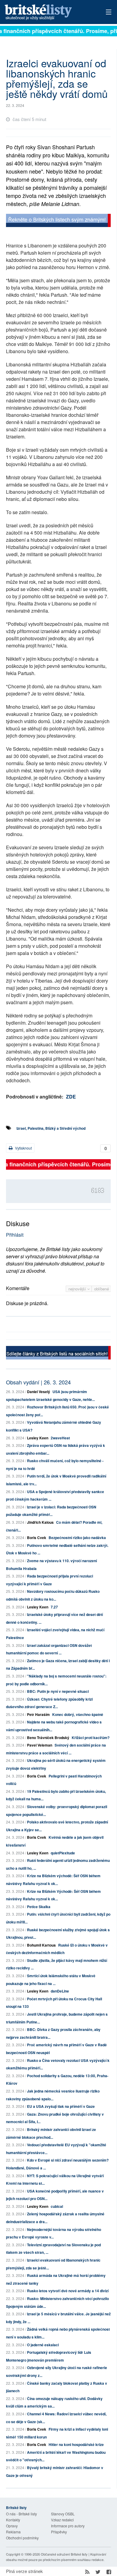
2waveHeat (60, 1438)
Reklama (13, 2532)
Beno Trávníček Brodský (48, 1738)
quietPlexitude (63, 1853)
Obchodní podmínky (22, 2538)
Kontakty (13, 2520)
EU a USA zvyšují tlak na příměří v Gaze (61, 2106)
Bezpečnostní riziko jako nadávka (77, 1538)
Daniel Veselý (39, 1392)
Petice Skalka (39, 1907)
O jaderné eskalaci (43, 2345)
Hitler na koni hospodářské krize (76, 2444)
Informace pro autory (68, 2526)
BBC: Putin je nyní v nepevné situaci (58, 1691)
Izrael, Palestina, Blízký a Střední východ (51, 1128)
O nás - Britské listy (21, 2514)
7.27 (54, 1607)
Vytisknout (23, 1148)
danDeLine (60, 1991)
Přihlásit (15, 1235)
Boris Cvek (37, 1538)
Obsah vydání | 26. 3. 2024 (38, 1382)
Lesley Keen (38, 1438)
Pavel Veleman (40, 1745)
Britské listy (48, 12)
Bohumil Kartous (41, 1945)
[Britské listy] (58, 221)
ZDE (71, 1097)
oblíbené (102, 1289)
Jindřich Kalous (40, 1522)
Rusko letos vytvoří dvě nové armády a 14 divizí (68, 2291)
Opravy (12, 2526)
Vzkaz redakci (62, 2520)
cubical (57, 2206)
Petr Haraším (38, 1714)
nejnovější (78, 1289)
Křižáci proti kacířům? (91, 1738)
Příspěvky (59, 2532)
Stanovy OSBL (63, 2514)
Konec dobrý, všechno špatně (78, 1714)
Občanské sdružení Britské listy (64, 2554)
